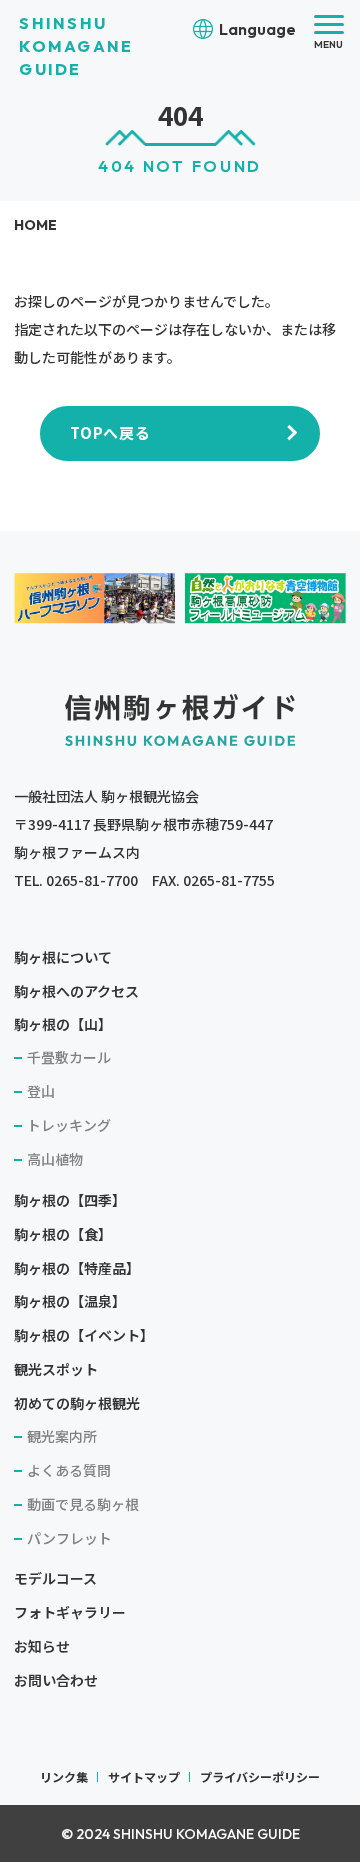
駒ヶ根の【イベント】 (84, 1335)
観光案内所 (62, 1436)
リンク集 (64, 1776)
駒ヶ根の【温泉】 (70, 1301)
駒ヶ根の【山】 (63, 1024)
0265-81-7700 (92, 880)
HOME (35, 225)
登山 (41, 1091)
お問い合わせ (56, 1680)
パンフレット (69, 1538)
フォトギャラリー (70, 1612)
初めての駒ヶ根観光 (77, 1403)
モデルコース (55, 1578)
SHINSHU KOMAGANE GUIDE (76, 46)
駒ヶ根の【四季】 (70, 1200)
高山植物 (55, 1159)
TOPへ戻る (110, 432)
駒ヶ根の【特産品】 (77, 1268)
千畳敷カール (69, 1057)
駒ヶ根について (63, 957)
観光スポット (56, 1369)
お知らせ (42, 1646)
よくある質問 (69, 1470)
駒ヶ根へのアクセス (76, 991)
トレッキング (69, 1125)
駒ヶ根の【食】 (63, 1234)
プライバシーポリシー (260, 1776)
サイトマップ (144, 1776)
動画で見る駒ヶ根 (83, 1504)
